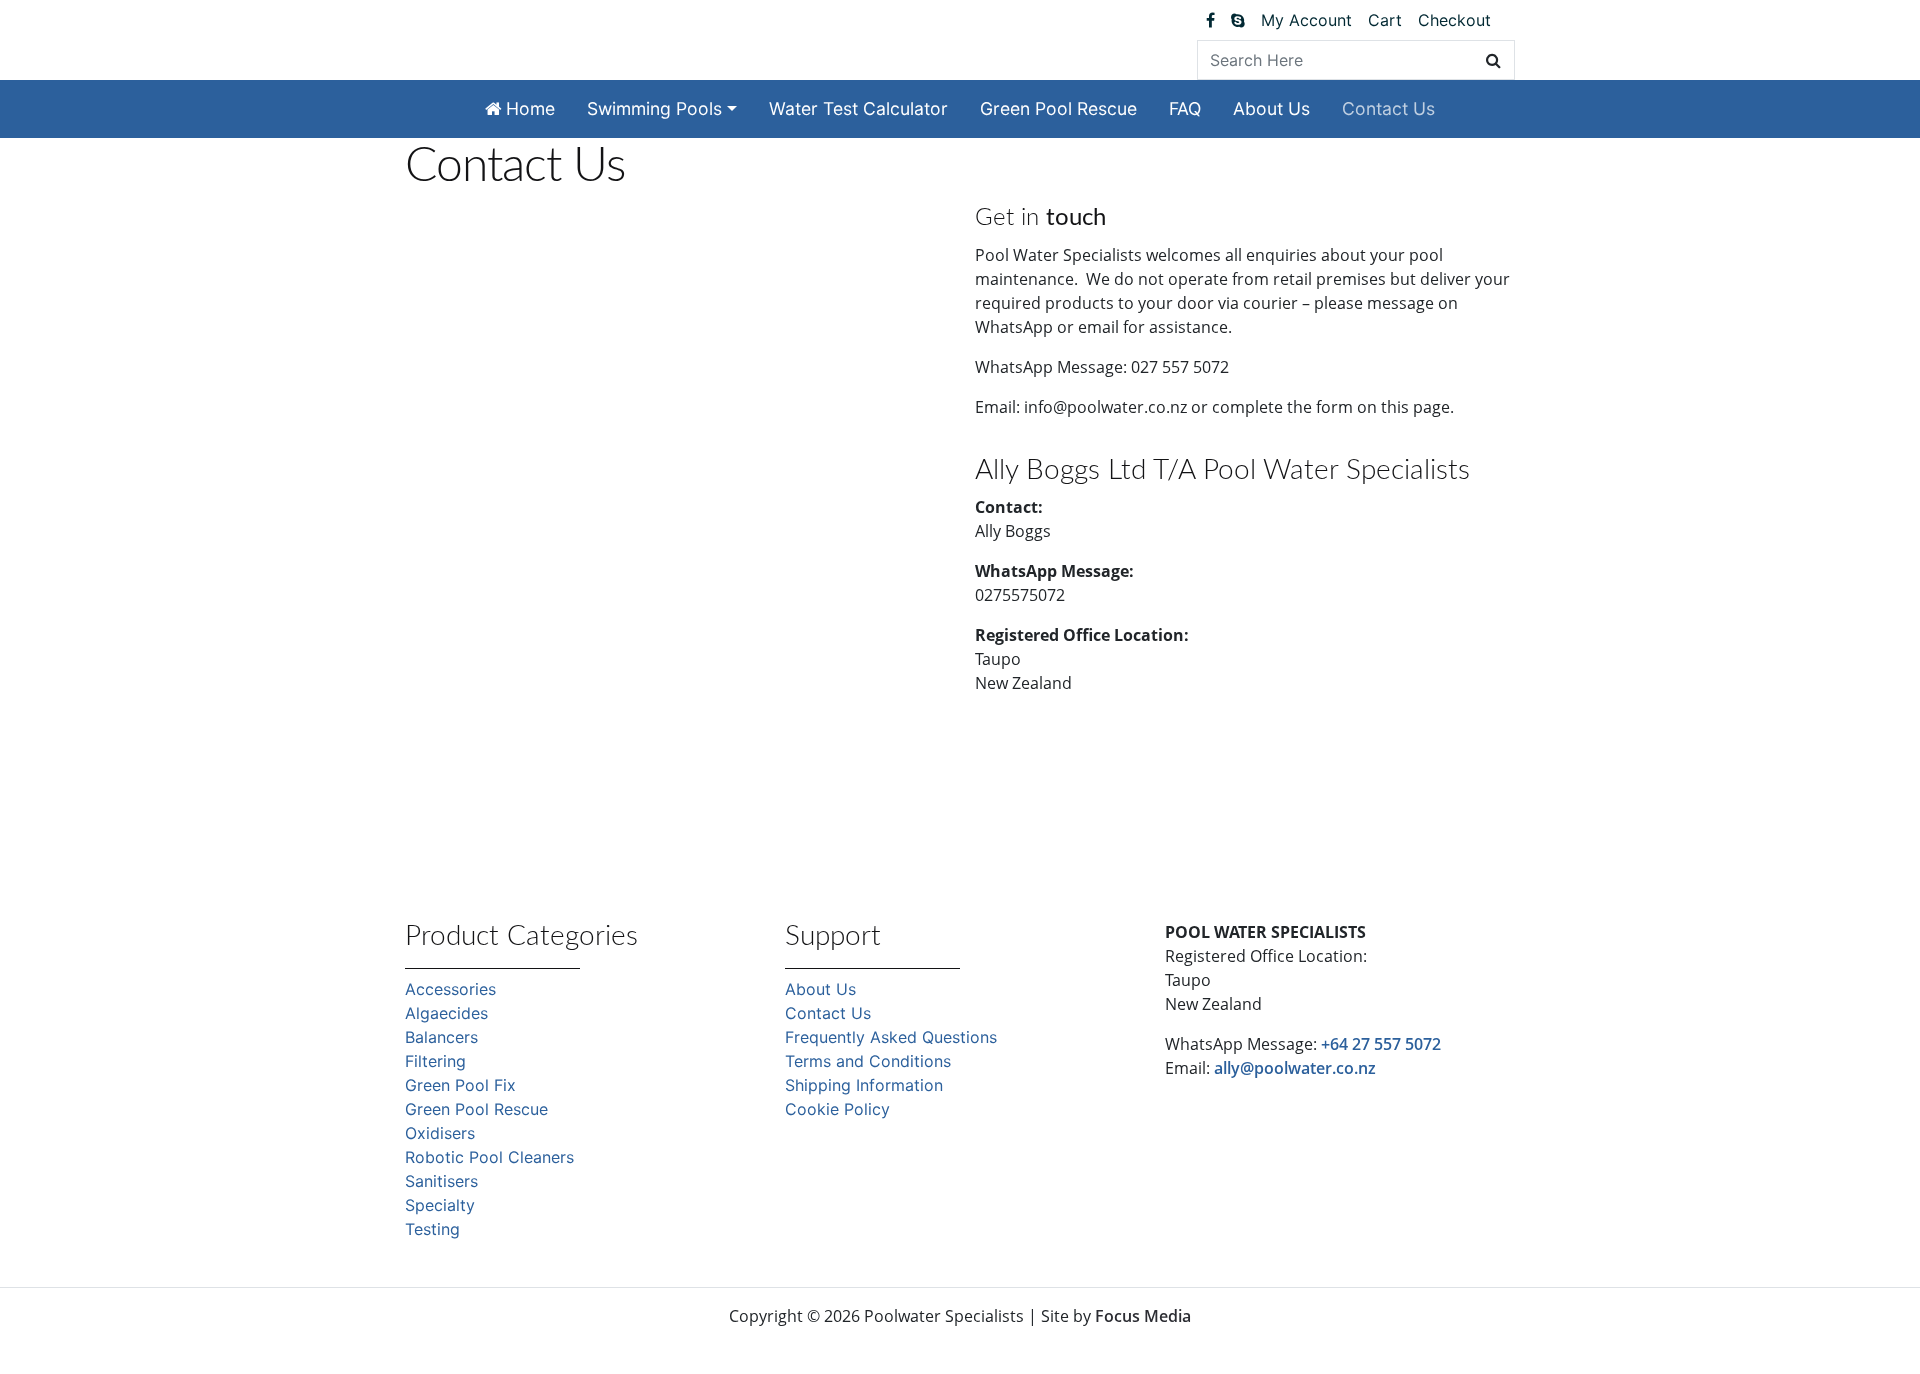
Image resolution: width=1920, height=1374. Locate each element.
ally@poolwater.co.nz (1295, 1068)
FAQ (1185, 108)
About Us (1271, 108)
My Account (1306, 20)
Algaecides (446, 1013)
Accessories (450, 989)
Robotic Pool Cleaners (489, 1157)
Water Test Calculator (858, 108)
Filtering (435, 1061)
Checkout (1454, 20)
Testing (432, 1229)
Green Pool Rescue (1058, 108)
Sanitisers (441, 1181)
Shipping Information (864, 1085)
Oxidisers (440, 1133)
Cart (1385, 20)
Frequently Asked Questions (891, 1037)
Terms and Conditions (868, 1061)
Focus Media (1143, 1316)
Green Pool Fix (460, 1085)
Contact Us (1388, 108)
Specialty (440, 1205)
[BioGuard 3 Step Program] (1507, 20)
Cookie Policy (837, 1109)
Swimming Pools (654, 108)
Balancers (441, 1037)
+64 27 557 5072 (1381, 1044)
